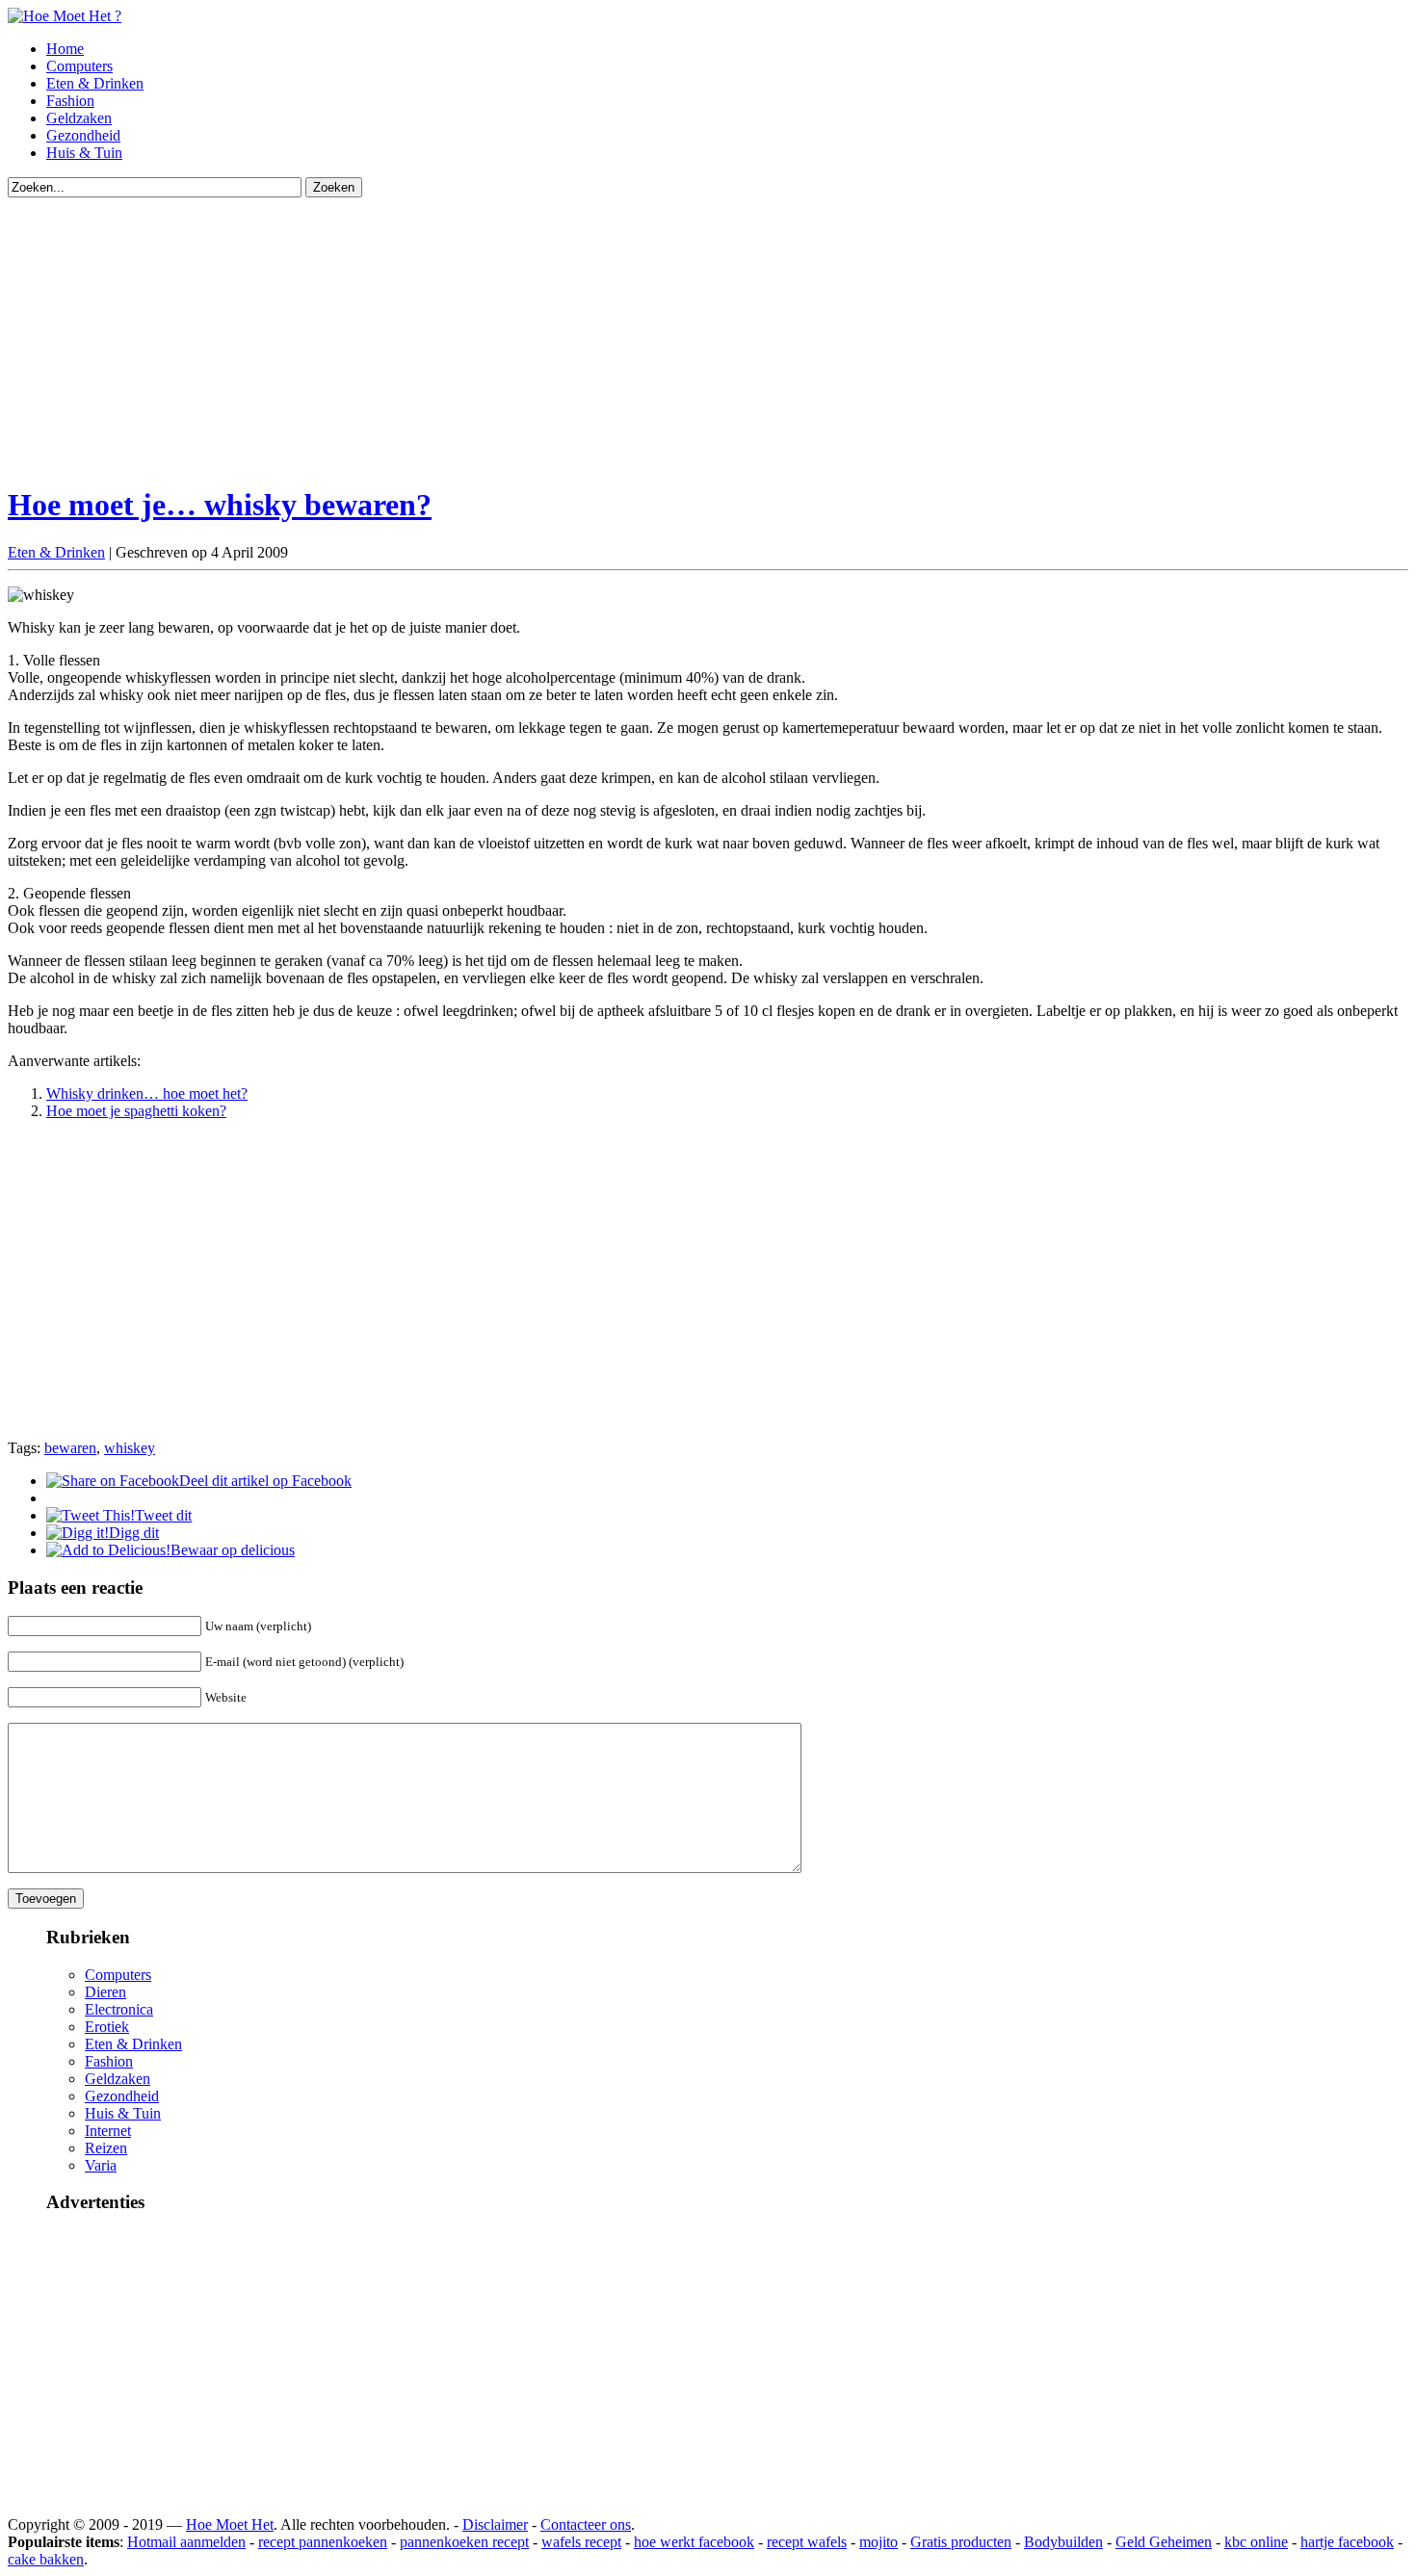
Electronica (119, 2009)
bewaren (70, 1448)
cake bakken (46, 2559)
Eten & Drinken (95, 83)
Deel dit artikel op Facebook (265, 1481)
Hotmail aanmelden (186, 2542)
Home (65, 49)
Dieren (105, 1992)
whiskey (130, 1448)
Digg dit (134, 1533)
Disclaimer (495, 2524)
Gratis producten (961, 2542)
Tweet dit (163, 1515)
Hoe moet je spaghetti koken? (136, 1111)
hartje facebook (1347, 2542)
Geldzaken (79, 118)
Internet (108, 2131)
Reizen (106, 2148)
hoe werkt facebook (694, 2542)
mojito (878, 2542)
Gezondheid (83, 135)
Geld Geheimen (1164, 2542)
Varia (101, 2165)
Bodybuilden (1063, 2542)
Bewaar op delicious (233, 1550)
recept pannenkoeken (323, 2542)
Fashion (70, 101)
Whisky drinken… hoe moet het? (147, 1093)
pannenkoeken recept (464, 2542)
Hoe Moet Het (230, 2524)
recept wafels (807, 2542)
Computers (79, 66)
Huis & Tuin (84, 153)
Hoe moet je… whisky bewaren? (220, 505)
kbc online (1256, 2542)
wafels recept (581, 2542)
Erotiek (107, 2027)
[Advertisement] (586, 332)
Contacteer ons (586, 2524)
